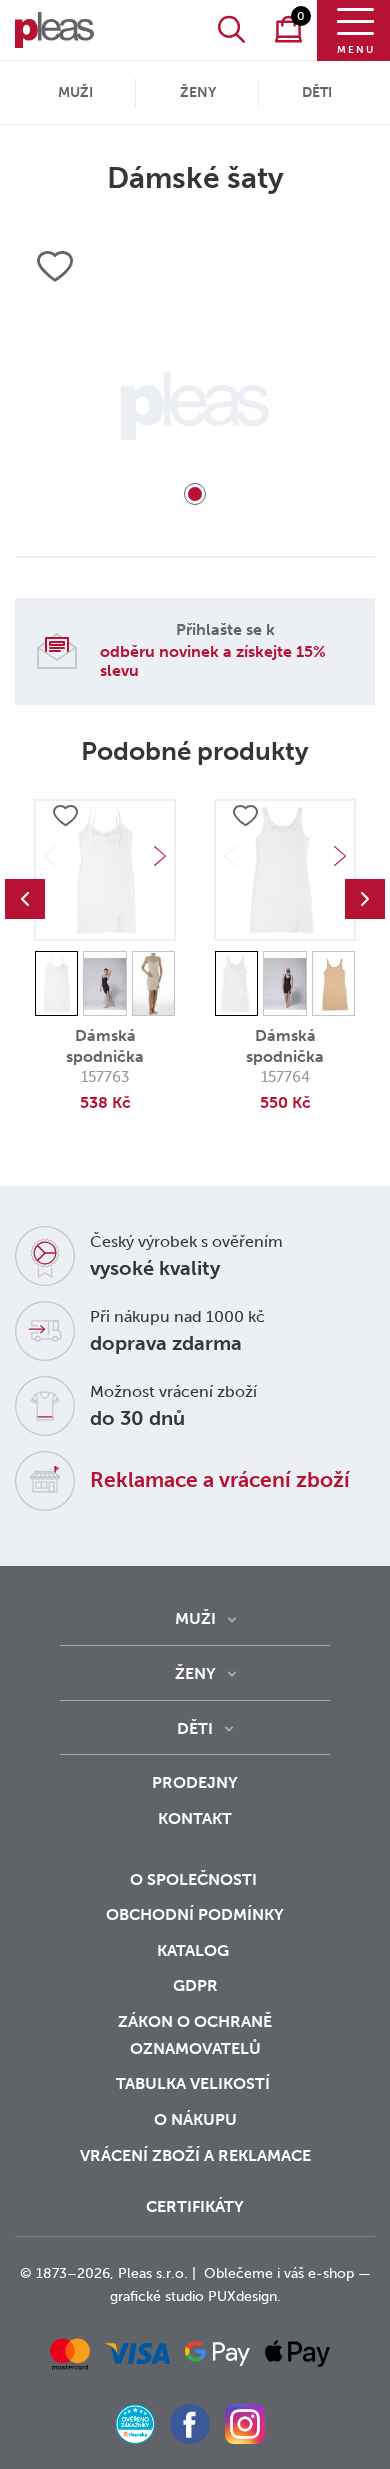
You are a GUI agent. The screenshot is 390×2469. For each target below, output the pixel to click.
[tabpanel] (195, 406)
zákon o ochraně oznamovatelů (195, 2035)
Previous (25, 899)
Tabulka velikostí (195, 2083)
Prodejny (195, 1782)
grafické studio (157, 2296)
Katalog (195, 1950)
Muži (75, 92)
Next (160, 856)
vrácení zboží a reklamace (195, 2155)
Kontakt (195, 1818)
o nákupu (195, 2119)
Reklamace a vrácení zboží (220, 1479)
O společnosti (195, 1879)
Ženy (198, 92)
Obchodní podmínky (195, 1914)
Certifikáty (195, 2206)
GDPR (195, 1985)
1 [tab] (195, 494)
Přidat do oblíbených (65, 816)
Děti (317, 92)
